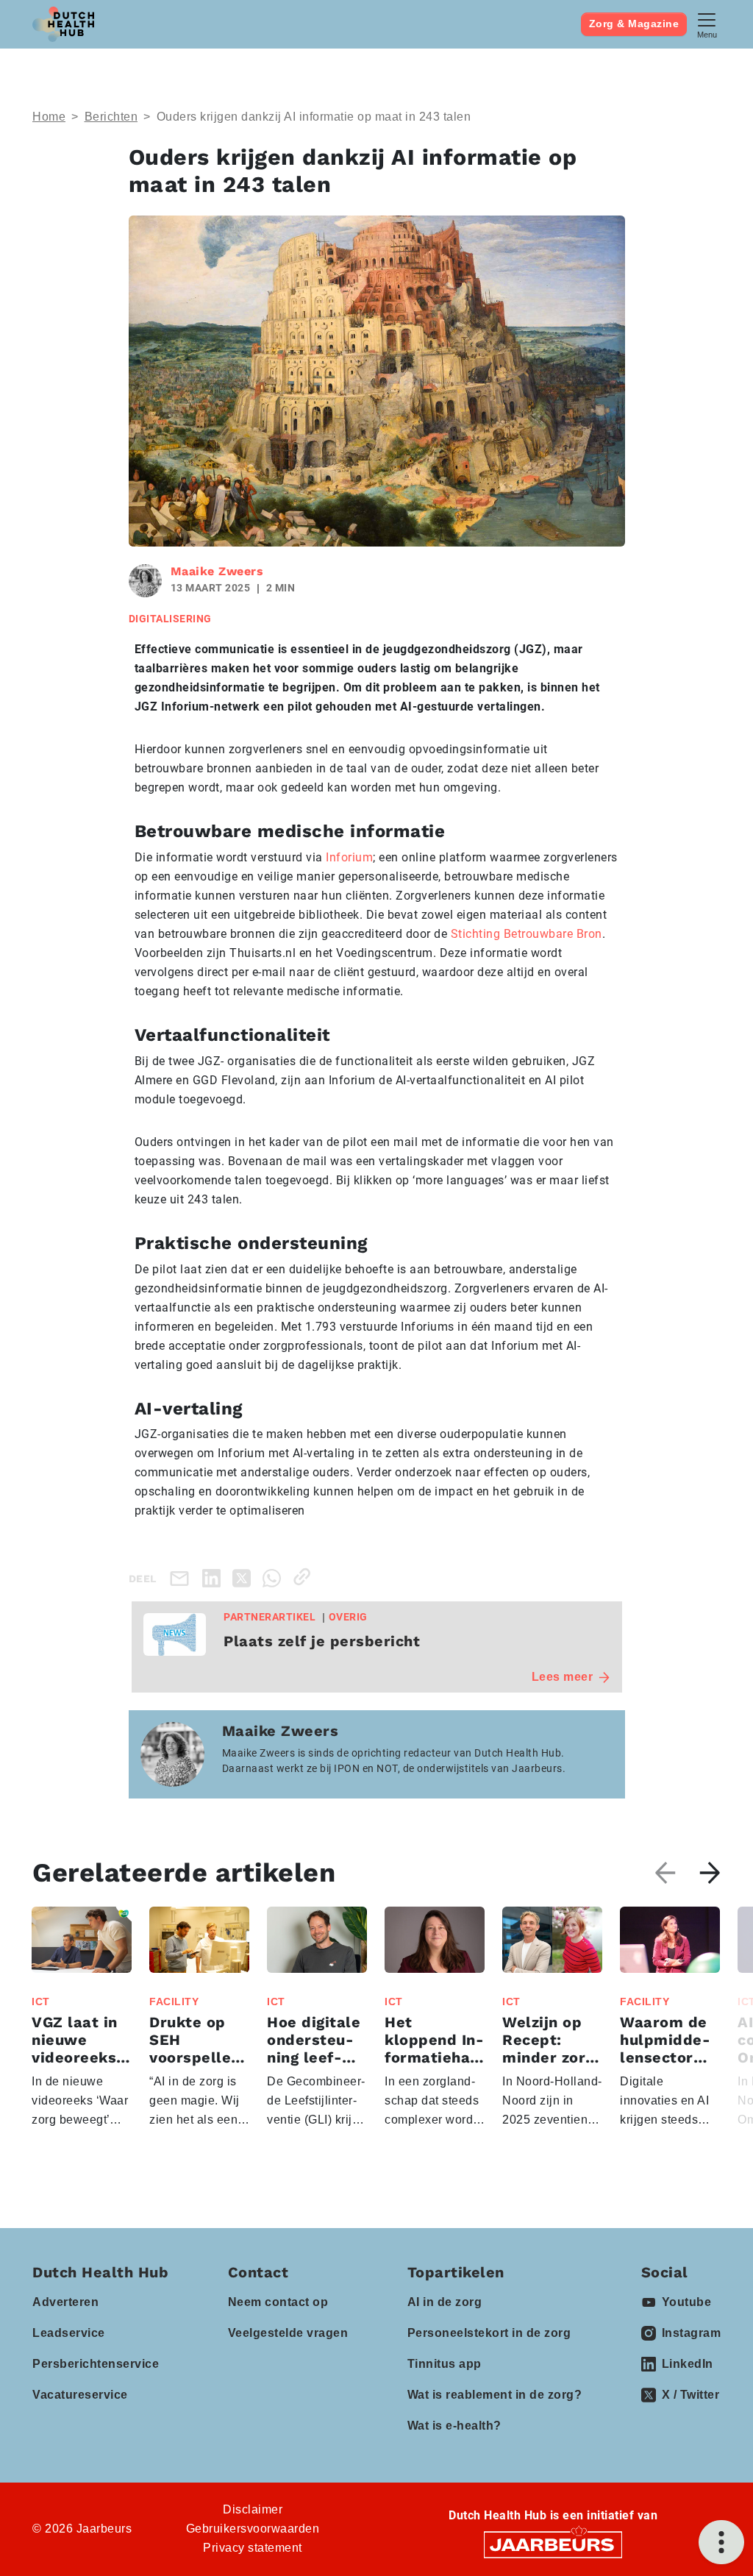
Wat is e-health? (454, 2426)
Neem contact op (278, 2302)
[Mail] (182, 1578)
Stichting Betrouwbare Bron (527, 934)
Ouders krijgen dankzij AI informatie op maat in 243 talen (314, 117)
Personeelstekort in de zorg (489, 2333)
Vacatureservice (80, 2395)
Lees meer (563, 1677)
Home (49, 117)
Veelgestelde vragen (288, 2333)
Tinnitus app (445, 2364)
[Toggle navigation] (707, 24)
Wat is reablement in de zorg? (495, 2395)
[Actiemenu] (721, 2542)
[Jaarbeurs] (553, 2543)
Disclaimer (253, 2509)
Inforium (349, 857)
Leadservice (69, 2333)
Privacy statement (253, 2548)
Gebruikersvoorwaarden (253, 2529)
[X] (245, 1577)
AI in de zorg (445, 2302)
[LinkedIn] (214, 1577)
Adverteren (65, 2302)
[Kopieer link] (305, 1577)
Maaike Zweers (217, 571)
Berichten (111, 117)
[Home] (63, 24)
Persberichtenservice (96, 2364)
